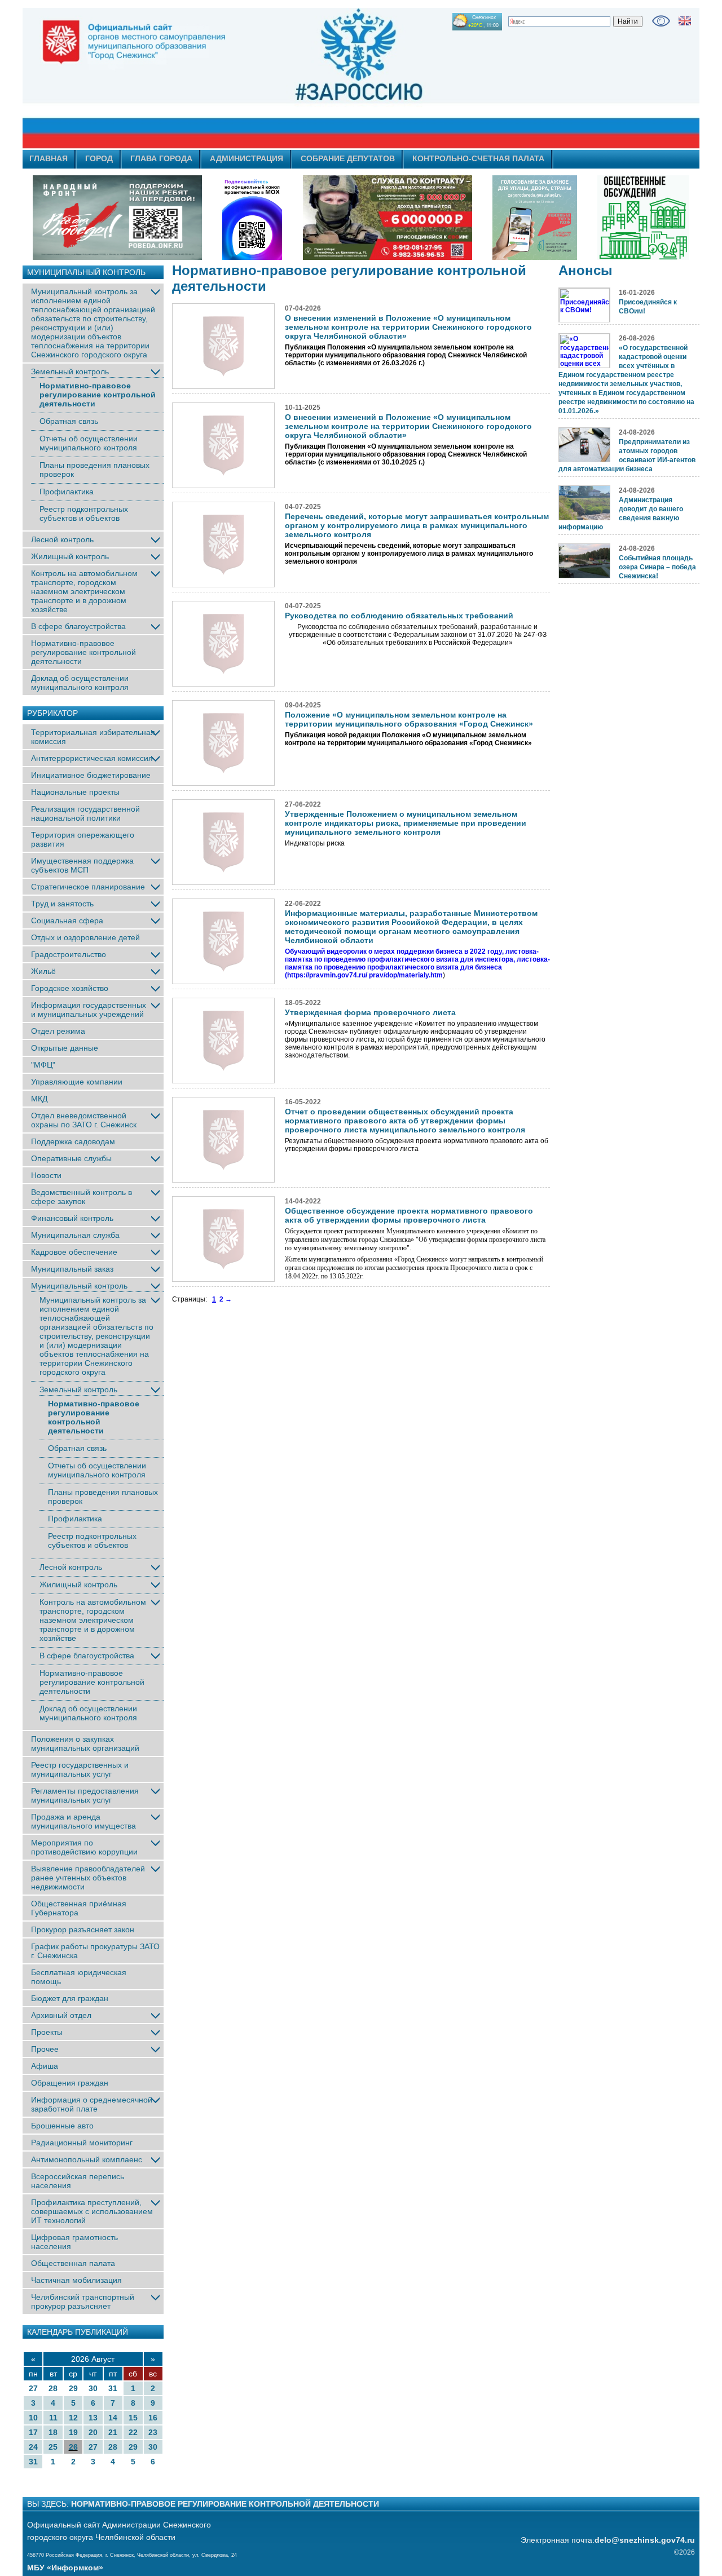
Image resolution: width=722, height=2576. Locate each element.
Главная (49, 158)
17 (33, 2432)
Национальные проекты (75, 792)
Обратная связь (69, 421)
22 (133, 2432)
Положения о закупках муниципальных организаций (85, 1743)
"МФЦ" (43, 1065)
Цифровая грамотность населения (74, 2242)
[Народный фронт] (117, 218)
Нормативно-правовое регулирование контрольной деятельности (98, 395)
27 (33, 2388)
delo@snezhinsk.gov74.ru (645, 2540)
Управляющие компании (77, 1082)
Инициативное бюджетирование (91, 775)
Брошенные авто (62, 2126)
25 (53, 2447)
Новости (46, 1175)
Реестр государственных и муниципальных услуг (80, 1769)
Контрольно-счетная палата (478, 158)
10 (33, 2418)
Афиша (45, 2066)
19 (73, 2432)
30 (93, 2388)
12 (73, 2418)
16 (153, 2418)
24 (33, 2447)
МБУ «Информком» (65, 2568)
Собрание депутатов (348, 158)
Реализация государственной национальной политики (85, 813)
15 (133, 2418)
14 (113, 2418)
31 (113, 2388)
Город (99, 158)
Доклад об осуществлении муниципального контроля (80, 683)
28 (53, 2388)
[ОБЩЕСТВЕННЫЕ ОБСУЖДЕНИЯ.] (643, 218)
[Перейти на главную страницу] (259, 78)
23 (153, 2432)
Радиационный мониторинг (82, 2143)
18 (53, 2432)
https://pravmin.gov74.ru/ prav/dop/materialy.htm (365, 975)
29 (73, 2388)
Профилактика (67, 492)
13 (93, 2418)
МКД (39, 1099)
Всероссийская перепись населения (78, 2181)
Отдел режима (58, 1031)
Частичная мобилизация (76, 2280)
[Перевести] (685, 21)
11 (53, 2418)
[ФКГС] (535, 218)
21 (113, 2432)
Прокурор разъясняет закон (83, 1929)
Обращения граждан (70, 2083)
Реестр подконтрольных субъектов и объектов (84, 514)
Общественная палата (73, 2263)
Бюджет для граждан (70, 1998)
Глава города (161, 158)
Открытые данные (65, 1048)
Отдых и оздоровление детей (85, 937)
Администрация (246, 158)
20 (93, 2432)
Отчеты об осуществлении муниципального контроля (89, 443)
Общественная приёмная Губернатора (79, 1908)
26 (73, 2447)
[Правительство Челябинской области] (252, 218)
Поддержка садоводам (73, 1141)
